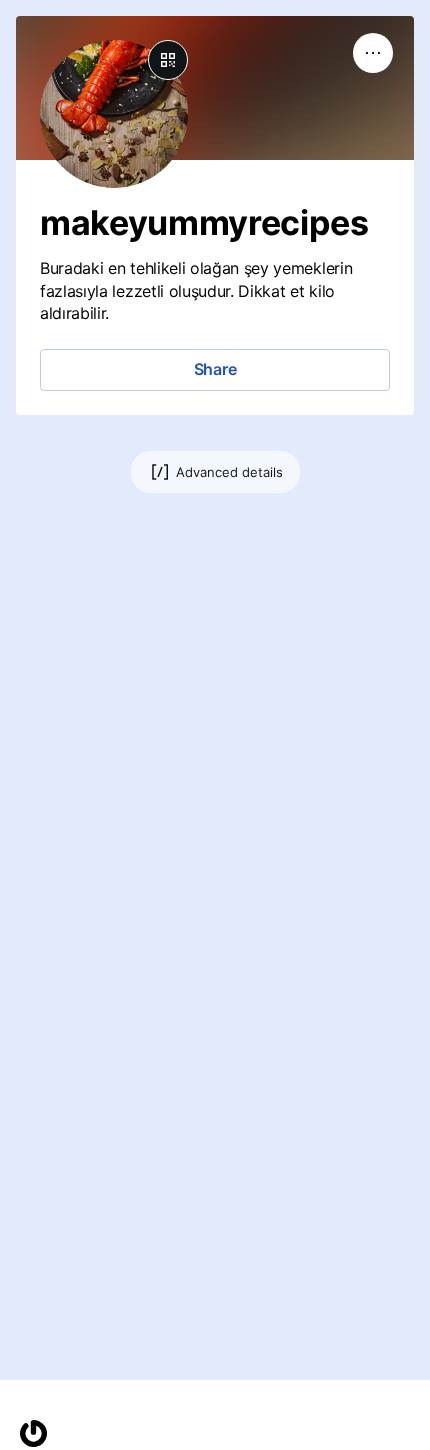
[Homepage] (33, 1433)
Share (215, 369)
